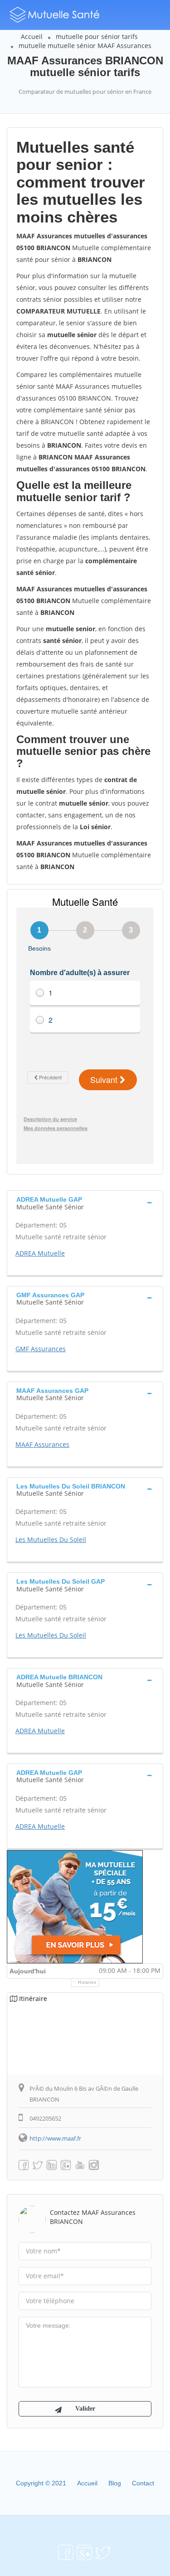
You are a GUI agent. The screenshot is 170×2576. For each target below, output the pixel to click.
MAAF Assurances (42, 1444)
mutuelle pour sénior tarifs (97, 36)
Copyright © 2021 (41, 2483)
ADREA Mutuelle (40, 1253)
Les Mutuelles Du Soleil (51, 1539)
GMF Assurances (41, 1349)
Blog (115, 2483)
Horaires (87, 1982)
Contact (143, 2483)
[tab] (85, 1202)
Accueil (32, 36)
